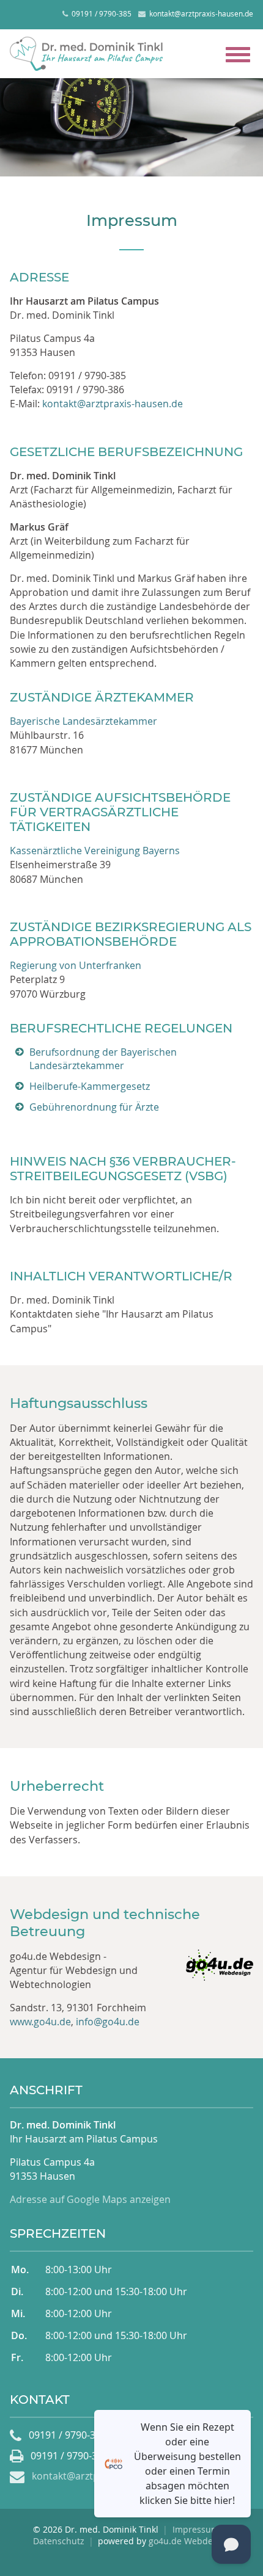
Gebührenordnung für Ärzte (94, 1107)
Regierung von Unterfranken (76, 965)
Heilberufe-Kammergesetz (90, 1086)
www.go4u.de (40, 2022)
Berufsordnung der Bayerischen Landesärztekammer (103, 1059)
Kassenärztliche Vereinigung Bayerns (95, 851)
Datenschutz (59, 2541)
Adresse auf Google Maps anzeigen (90, 2199)
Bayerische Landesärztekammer (83, 721)
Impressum (196, 2529)
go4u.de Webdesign (189, 2541)
